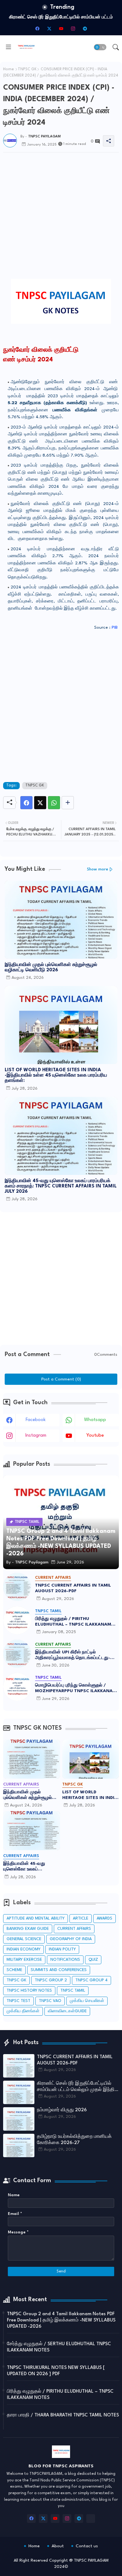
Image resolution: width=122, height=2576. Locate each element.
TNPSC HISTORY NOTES (29, 1991)
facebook (36, 1420)
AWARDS (104, 1918)
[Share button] (68, 803)
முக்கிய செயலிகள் (87, 2001)
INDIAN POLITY (62, 1949)
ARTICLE (81, 1918)
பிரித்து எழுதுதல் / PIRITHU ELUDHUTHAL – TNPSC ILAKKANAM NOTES (73, 1622)
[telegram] (85, 28)
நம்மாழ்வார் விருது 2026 (61, 17)
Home (8, 69)
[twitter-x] (49, 28)
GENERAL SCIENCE (24, 1939)
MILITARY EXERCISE (24, 1960)
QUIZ (93, 1960)
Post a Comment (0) (61, 1379)
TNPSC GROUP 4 (91, 1980)
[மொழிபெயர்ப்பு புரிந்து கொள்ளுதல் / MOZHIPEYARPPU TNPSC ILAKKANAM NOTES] (17, 1687)
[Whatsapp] (54, 803)
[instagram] (73, 28)
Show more (98, 869)
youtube (95, 1436)
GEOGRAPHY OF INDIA (71, 1939)
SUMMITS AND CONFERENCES (59, 1970)
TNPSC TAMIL (73, 1991)
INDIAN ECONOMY (23, 1949)
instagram (36, 1436)
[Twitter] (40, 803)
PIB (115, 627)
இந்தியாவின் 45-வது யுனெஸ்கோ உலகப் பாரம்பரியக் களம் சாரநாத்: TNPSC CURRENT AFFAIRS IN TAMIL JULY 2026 (61, 1186)
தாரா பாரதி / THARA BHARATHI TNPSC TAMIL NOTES (63, 2415)
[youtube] (61, 28)
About (58, 2546)
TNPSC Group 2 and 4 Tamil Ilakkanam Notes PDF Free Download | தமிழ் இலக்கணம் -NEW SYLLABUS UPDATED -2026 (61, 2320)
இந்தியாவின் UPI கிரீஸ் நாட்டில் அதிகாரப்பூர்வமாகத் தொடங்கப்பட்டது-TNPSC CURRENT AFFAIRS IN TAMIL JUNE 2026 (73, 1655)
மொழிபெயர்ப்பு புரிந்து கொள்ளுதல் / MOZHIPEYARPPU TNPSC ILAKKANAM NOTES (76, 1688)
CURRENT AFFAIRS (74, 1929)
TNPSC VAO (50, 2001)
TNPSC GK (27, 69)
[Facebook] (26, 803)
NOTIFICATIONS (65, 1960)
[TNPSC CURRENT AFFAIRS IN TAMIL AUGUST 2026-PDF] (17, 1587)
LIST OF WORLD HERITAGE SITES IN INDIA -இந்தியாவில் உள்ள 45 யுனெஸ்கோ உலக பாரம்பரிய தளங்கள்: (56, 1075)
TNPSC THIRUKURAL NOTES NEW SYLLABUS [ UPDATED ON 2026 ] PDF (56, 2371)
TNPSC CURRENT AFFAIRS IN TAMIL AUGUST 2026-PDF (73, 1588)
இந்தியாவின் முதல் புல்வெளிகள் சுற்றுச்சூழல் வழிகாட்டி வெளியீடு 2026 (51, 968)
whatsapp (95, 1420)
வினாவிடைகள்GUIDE (67, 2011)
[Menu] (8, 47)
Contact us (87, 2546)
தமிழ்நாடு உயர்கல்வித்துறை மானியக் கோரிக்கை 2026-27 (74, 2140)
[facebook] (37, 28)
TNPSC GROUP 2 (51, 1980)
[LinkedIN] (91, 2519)
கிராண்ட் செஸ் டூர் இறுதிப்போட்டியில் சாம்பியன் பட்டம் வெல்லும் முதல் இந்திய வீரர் (77, 2087)
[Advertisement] (61, 191)
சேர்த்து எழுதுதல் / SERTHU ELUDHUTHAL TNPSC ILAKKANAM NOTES (59, 2347)
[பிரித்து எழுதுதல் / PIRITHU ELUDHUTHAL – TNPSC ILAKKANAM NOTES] (17, 1620)
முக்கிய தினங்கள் (23, 2011)
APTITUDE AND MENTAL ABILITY (36, 1918)
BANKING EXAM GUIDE (28, 1929)
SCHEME (14, 1970)
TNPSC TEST (18, 2001)
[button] (100, 47)
